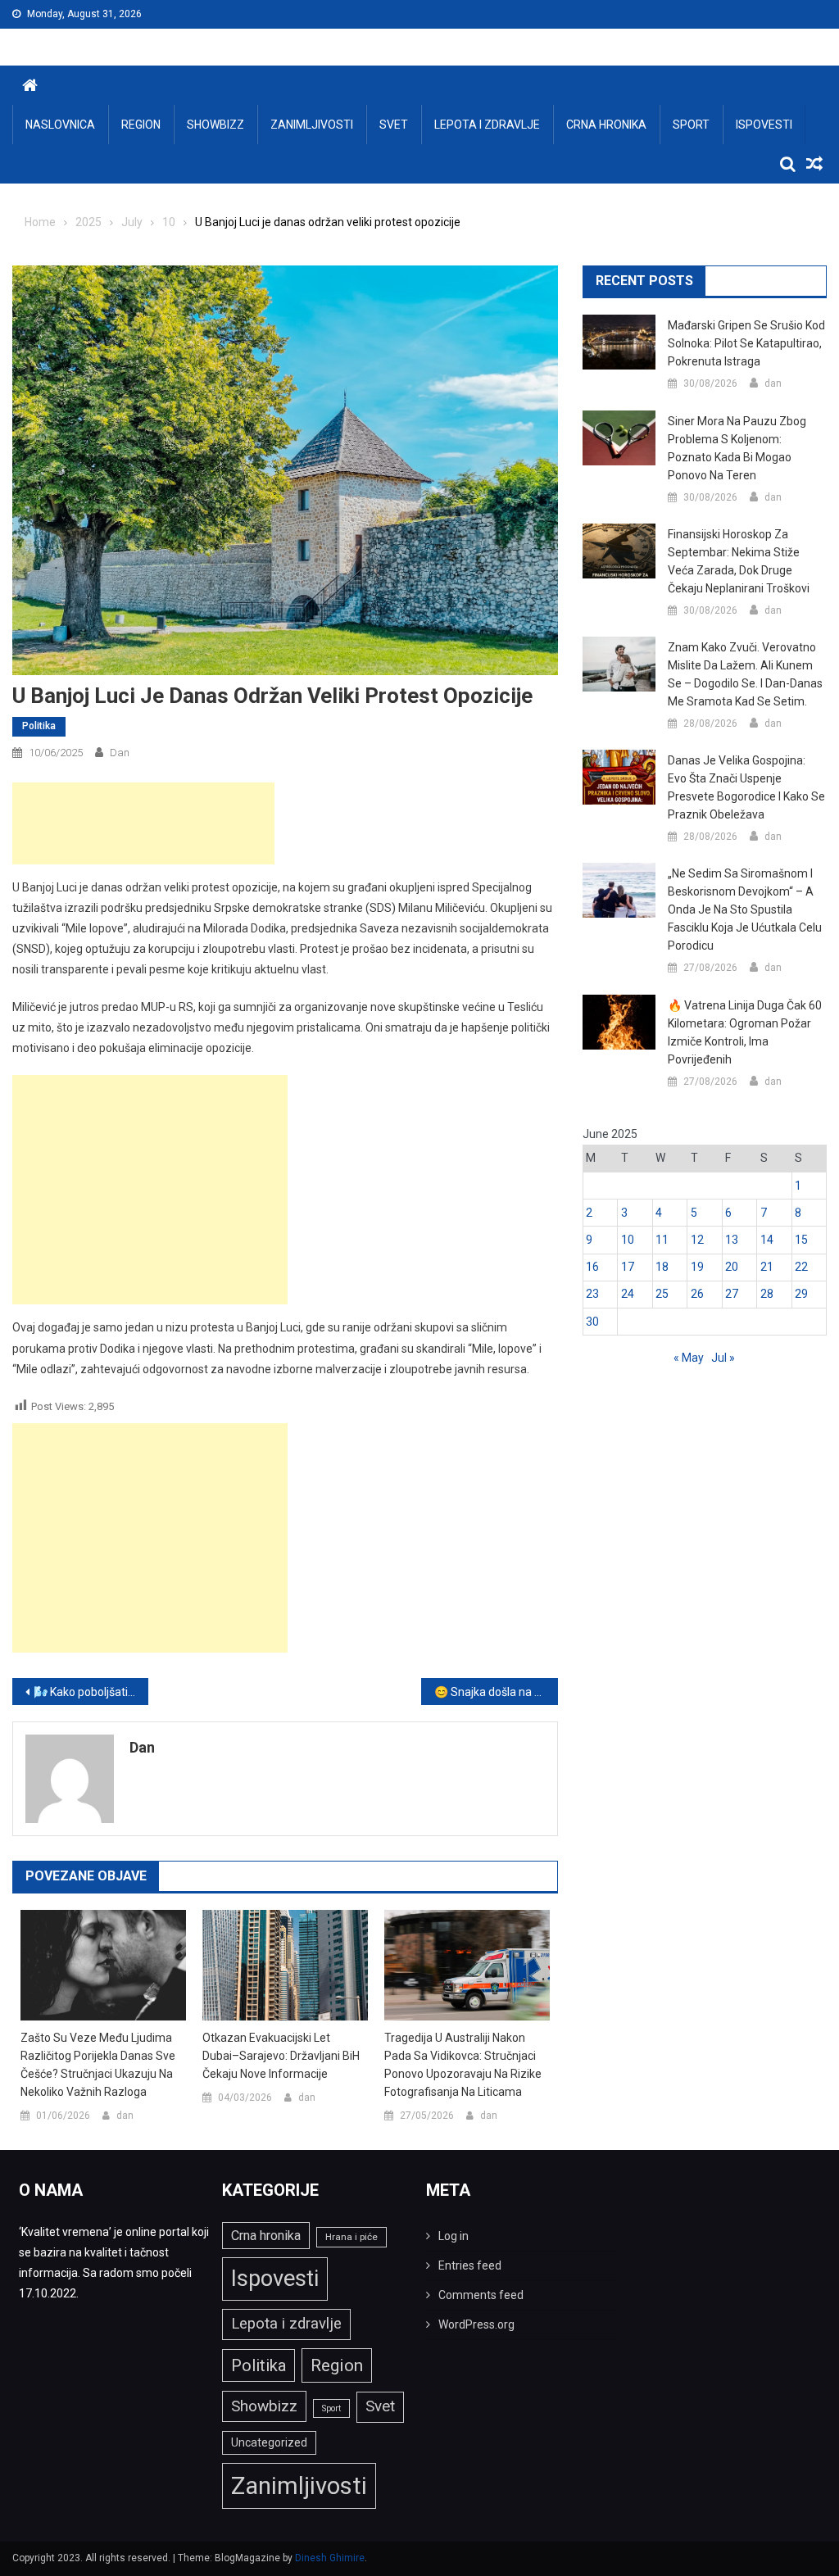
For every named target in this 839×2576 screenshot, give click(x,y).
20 (732, 1267)
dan (120, 753)
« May (689, 1358)
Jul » (723, 1358)
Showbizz (215, 125)
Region (141, 125)
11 (662, 1240)
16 (592, 1267)
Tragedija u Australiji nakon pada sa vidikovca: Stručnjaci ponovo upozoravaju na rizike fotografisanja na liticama (463, 2065)
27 (732, 1294)
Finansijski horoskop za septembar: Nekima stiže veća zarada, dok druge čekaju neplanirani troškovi (739, 561)
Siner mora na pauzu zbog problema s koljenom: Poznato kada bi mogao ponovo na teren (737, 448)
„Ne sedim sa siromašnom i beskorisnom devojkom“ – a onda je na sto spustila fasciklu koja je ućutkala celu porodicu (745, 909)
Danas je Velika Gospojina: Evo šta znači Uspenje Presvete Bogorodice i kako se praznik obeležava (746, 787)
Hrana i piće (351, 2237)
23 (592, 1294)
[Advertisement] (143, 823)
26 (697, 1294)
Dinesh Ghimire (330, 2558)
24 (628, 1294)
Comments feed (481, 2295)
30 (592, 1322)
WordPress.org (476, 2324)
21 (767, 1267)
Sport (691, 125)
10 (628, 1240)
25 (662, 1294)
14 (767, 1240)
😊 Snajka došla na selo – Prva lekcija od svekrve (496, 1692)
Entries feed (470, 2265)
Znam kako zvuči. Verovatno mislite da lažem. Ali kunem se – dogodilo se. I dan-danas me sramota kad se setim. (745, 674)
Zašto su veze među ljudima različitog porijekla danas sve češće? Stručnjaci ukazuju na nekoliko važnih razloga (98, 2065)
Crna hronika (606, 125)
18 (662, 1267)
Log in (454, 2236)
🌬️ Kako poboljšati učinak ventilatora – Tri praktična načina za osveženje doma (91, 1692)
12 (697, 1240)
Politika (39, 726)
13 (732, 1240)
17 (628, 1267)
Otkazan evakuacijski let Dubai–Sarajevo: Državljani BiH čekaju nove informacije (281, 2056)
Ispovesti (764, 125)
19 (697, 1267)
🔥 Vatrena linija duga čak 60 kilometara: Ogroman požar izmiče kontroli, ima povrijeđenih (745, 1032)
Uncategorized (269, 2442)
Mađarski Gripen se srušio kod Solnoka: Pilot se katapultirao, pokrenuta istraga (746, 343)
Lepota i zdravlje (487, 125)
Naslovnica (60, 125)
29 (801, 1294)
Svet (394, 125)
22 (801, 1267)
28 (767, 1294)
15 (801, 1240)
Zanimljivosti (312, 125)
